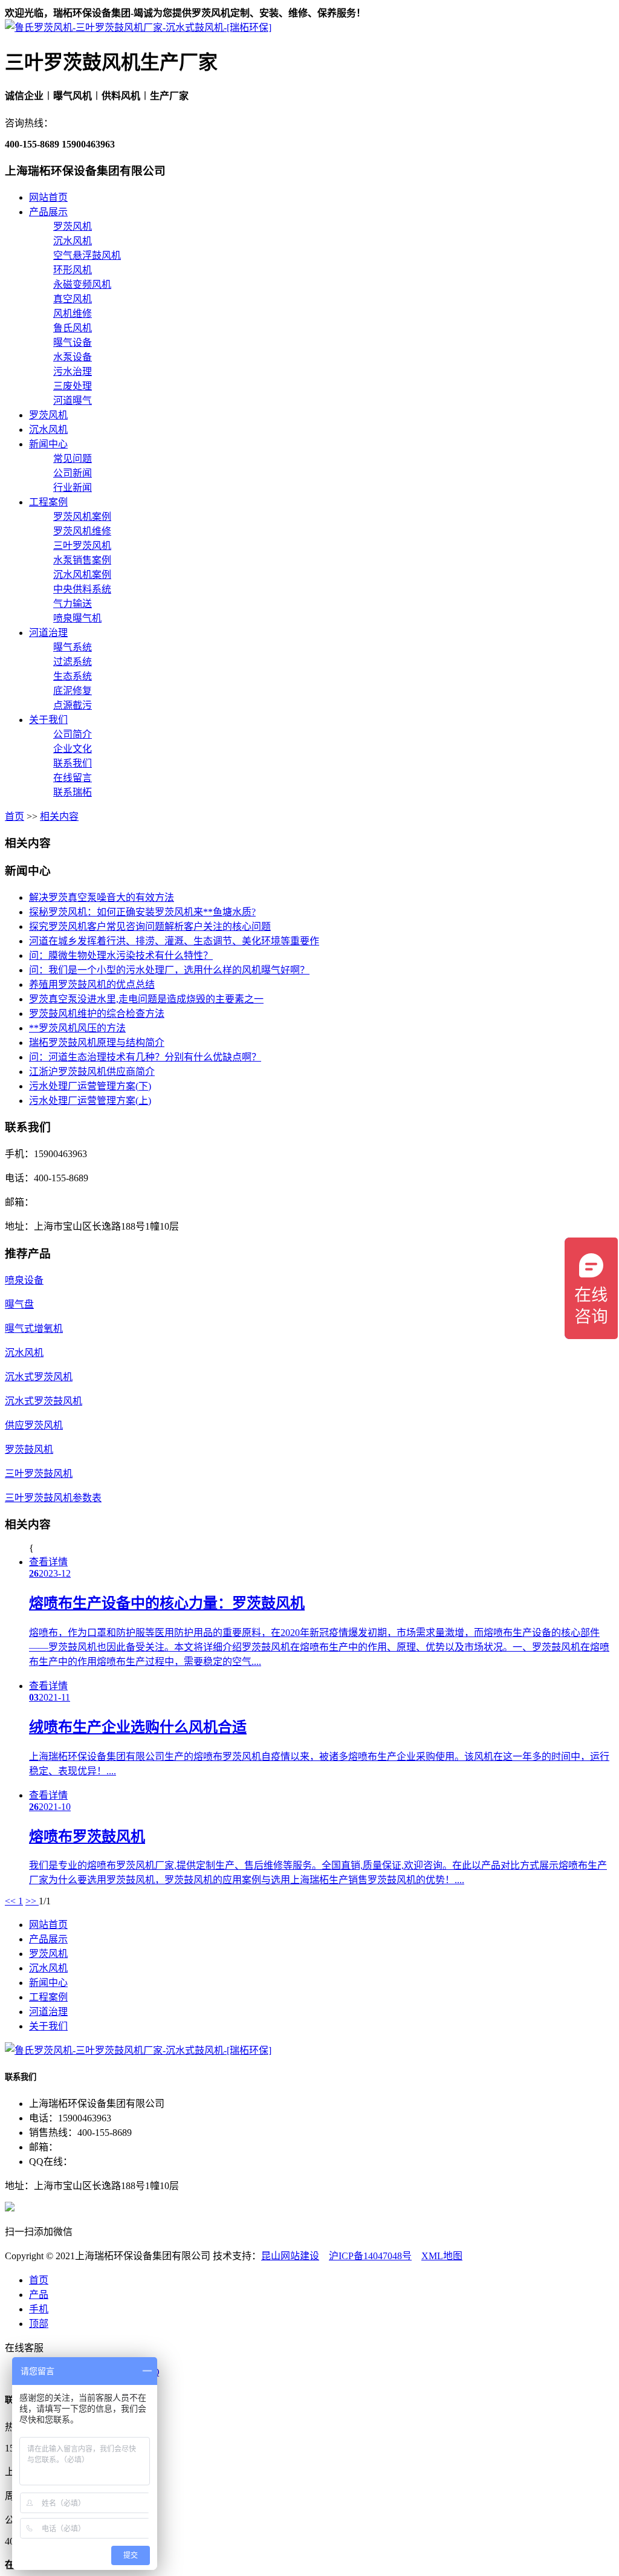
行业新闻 (73, 488)
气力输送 (73, 604)
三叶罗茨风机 (82, 546)
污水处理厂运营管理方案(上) (90, 1101)
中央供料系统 (82, 589)
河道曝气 (73, 401)
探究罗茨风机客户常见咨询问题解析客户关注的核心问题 (150, 926)
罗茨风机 (73, 226)
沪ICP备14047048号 (370, 2256)
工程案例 (48, 502)
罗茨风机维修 (82, 531)
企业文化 (73, 749)
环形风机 (73, 270)
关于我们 (48, 720)
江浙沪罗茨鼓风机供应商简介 (92, 1072)
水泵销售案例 (82, 560)
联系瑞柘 (73, 792)
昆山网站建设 (290, 2256)
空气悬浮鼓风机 (87, 255)
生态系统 (73, 676)
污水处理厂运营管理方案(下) (90, 1086)
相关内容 (59, 816)
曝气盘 (19, 1304)
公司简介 (73, 734)
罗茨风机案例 (82, 517)
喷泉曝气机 (77, 618)
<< (11, 1901)
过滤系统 (73, 662)
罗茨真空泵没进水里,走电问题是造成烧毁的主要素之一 (146, 999)
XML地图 (442, 2256)
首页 (15, 816)
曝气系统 (73, 647)
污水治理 (73, 371)
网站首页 (48, 197)
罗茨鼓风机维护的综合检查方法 (97, 1014)
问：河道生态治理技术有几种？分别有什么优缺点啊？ (145, 1057)
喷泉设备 (24, 1280)
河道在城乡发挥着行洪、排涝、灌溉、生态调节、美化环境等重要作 (174, 941)
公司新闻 (73, 473)
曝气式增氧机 (34, 1329)
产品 (39, 2295)
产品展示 (48, 212)
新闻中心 (48, 444)
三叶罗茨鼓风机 (39, 1474)
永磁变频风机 (82, 284)
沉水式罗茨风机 (39, 1377)
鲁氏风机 (73, 328)
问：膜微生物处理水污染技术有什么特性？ (121, 955)
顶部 (39, 2324)
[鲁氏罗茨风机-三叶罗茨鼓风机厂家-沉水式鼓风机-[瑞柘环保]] (138, 28)
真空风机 (73, 299)
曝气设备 (73, 342)
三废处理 (73, 386)
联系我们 (73, 763)
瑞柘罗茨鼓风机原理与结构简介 (97, 1043)
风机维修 (73, 313)
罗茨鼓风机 (29, 1449)
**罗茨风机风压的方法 (77, 1028)
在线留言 (73, 778)
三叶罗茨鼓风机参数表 (53, 1498)
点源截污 (73, 705)
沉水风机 (73, 241)
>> (32, 1901)
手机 (39, 2309)
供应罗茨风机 (34, 1425)
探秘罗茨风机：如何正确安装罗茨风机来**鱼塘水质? (142, 912)
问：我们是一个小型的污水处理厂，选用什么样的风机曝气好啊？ (169, 970)
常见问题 (73, 459)
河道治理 (48, 633)
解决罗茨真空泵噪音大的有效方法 (102, 897)
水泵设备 (73, 357)
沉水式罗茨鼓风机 (44, 1401)
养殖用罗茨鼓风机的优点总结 (92, 985)
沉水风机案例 (82, 575)
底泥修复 (73, 691)
